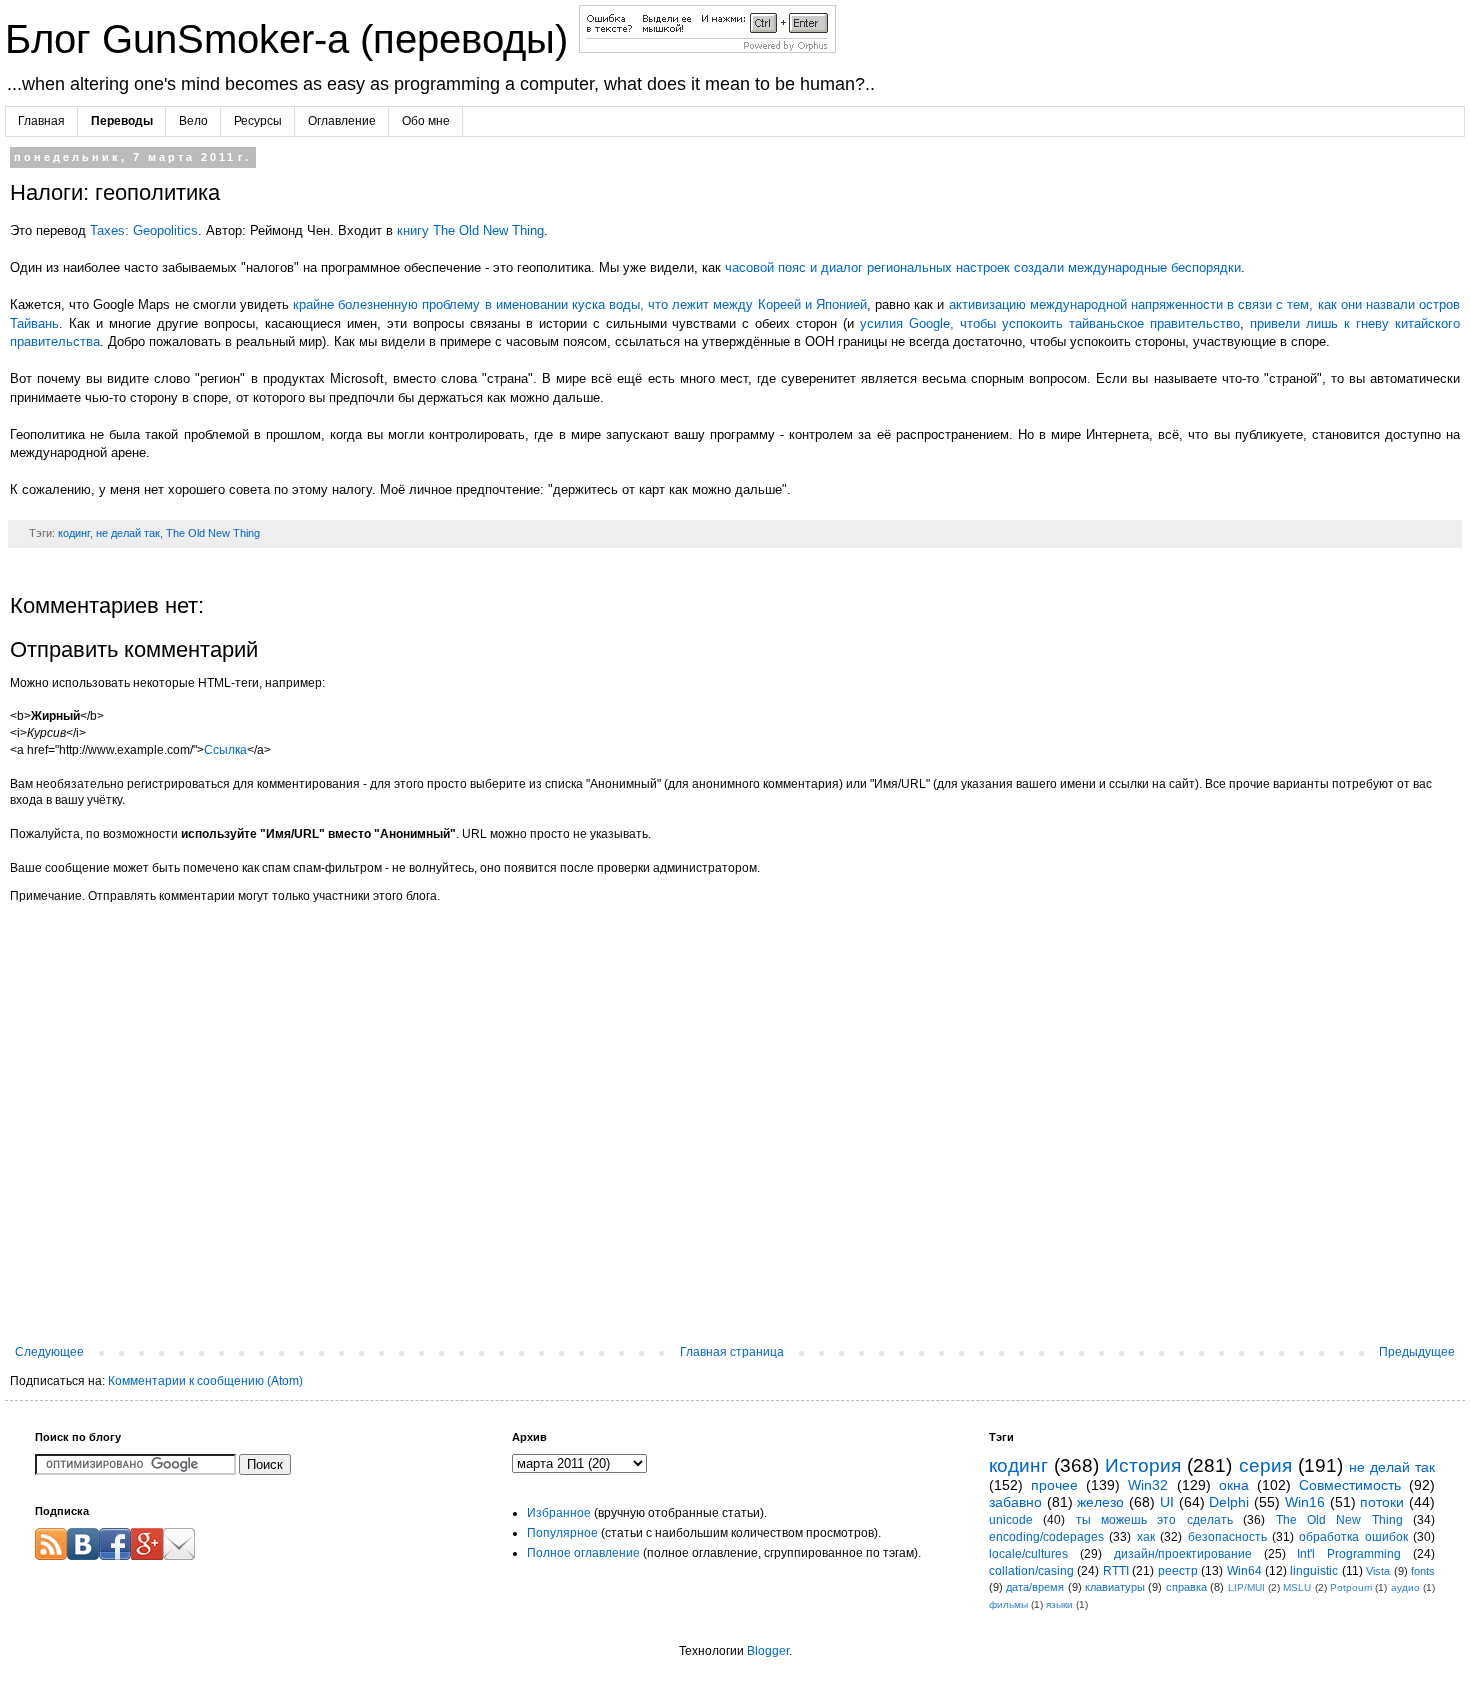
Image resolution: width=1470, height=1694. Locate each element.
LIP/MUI (1246, 1587)
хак (1146, 1537)
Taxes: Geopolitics (144, 230)
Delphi (1229, 1502)
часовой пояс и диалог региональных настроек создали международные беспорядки (983, 267)
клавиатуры (1115, 1587)
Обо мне (426, 121)
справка (1186, 1587)
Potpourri (1351, 1587)
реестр (1178, 1571)
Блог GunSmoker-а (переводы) (292, 39)
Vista (1378, 1571)
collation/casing (1031, 1571)
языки (1059, 1604)
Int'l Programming (1349, 1554)
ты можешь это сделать (1154, 1520)
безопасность (1227, 1537)
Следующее (49, 1352)
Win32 (1148, 1485)
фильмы (1008, 1604)
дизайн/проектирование (1183, 1554)
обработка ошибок (1353, 1537)
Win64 (1244, 1571)
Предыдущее (1417, 1352)
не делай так (128, 533)
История (1143, 1465)
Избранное (559, 1513)
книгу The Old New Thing (470, 230)
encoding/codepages (1046, 1537)
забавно (1015, 1502)
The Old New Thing (213, 533)
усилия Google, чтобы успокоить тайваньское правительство (1050, 323)
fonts (1423, 1571)
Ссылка (225, 750)
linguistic (1314, 1571)
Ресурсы (258, 121)
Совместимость (1350, 1485)
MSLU (1297, 1587)
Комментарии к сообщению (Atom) (205, 1381)
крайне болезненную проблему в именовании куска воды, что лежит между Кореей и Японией (580, 304)
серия (1265, 1465)
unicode (1011, 1520)
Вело (193, 121)
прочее (1054, 1485)
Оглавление (342, 121)
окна (1234, 1485)
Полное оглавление (583, 1553)
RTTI (1116, 1571)
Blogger (768, 1651)
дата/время (1035, 1587)
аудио (1405, 1587)
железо (1100, 1502)
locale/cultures (1028, 1554)
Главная (41, 121)
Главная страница (732, 1352)
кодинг (74, 533)
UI (1167, 1502)
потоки (1382, 1502)
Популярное (562, 1533)
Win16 (1305, 1502)
